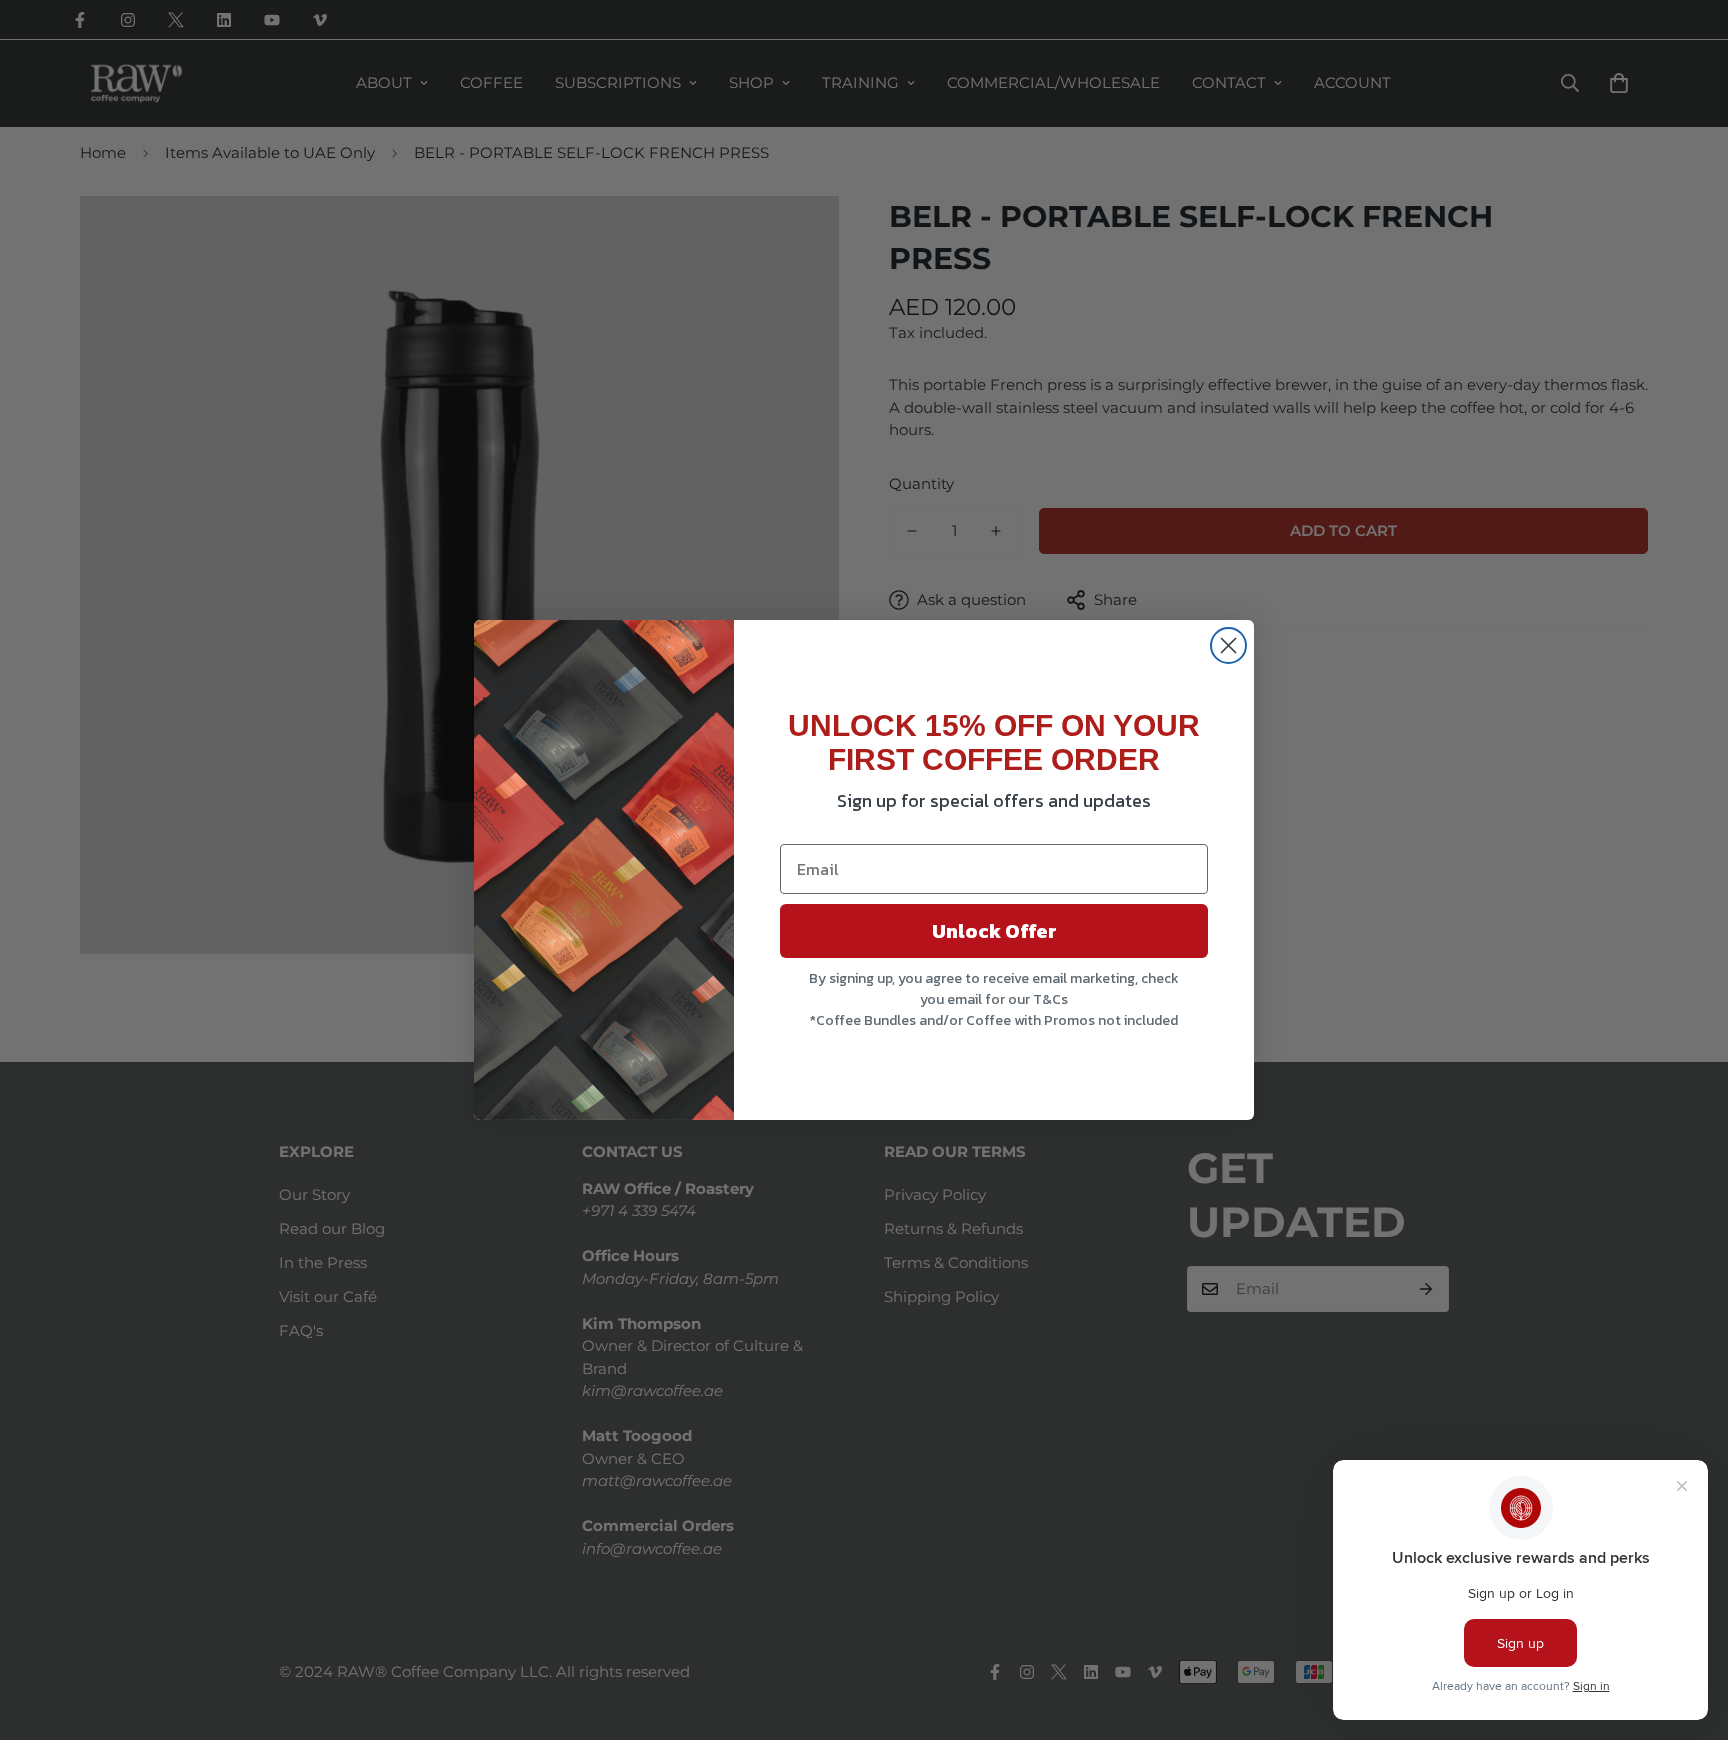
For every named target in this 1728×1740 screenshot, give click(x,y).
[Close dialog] (1228, 645)
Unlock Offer (994, 931)
